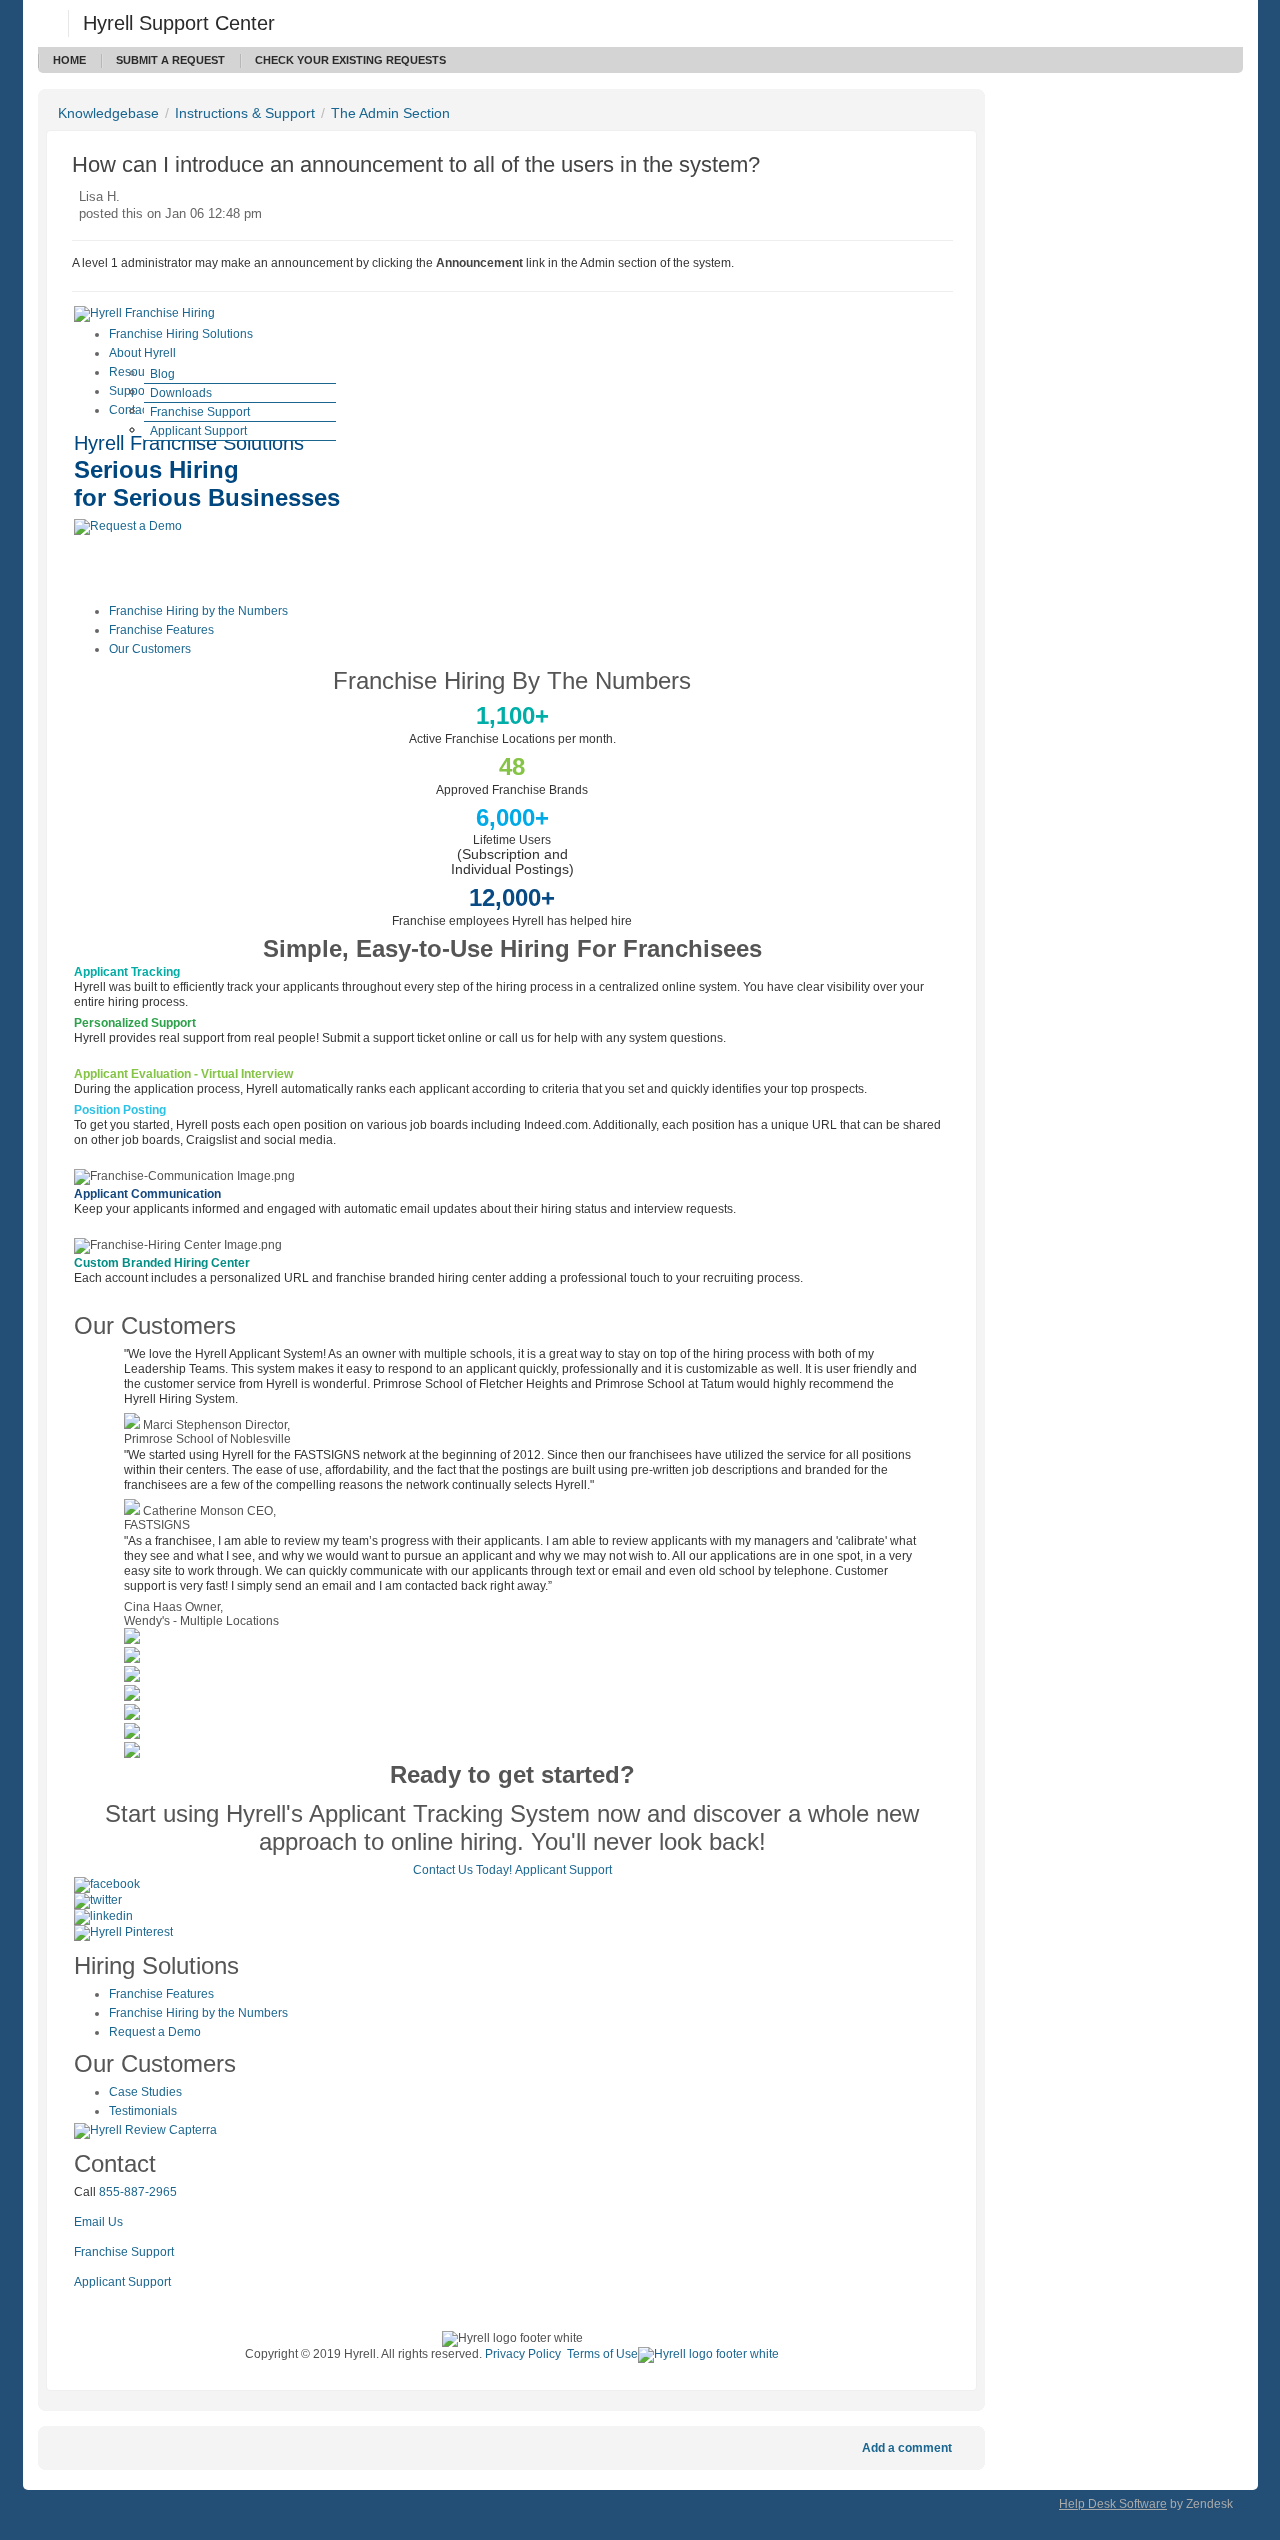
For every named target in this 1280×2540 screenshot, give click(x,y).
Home (69, 60)
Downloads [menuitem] (181, 393)
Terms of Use (602, 2354)
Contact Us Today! (462, 1870)
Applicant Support (563, 1870)
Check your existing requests (350, 60)
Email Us (98, 2222)
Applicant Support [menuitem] (198, 431)
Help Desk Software (1113, 2504)
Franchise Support (124, 2252)
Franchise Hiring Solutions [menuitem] (181, 334)
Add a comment (907, 2448)
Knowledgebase (108, 113)
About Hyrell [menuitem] (142, 353)
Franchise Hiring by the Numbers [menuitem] (198, 611)
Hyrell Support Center (179, 23)
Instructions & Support (245, 113)
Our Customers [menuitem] (150, 649)
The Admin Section (390, 113)
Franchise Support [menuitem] (200, 412)
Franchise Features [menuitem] (161, 630)
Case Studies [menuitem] (145, 2092)
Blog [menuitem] (162, 374)
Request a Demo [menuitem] (155, 2032)
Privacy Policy (523, 2354)
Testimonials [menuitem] (143, 2111)
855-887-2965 (138, 2192)
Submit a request (170, 60)
